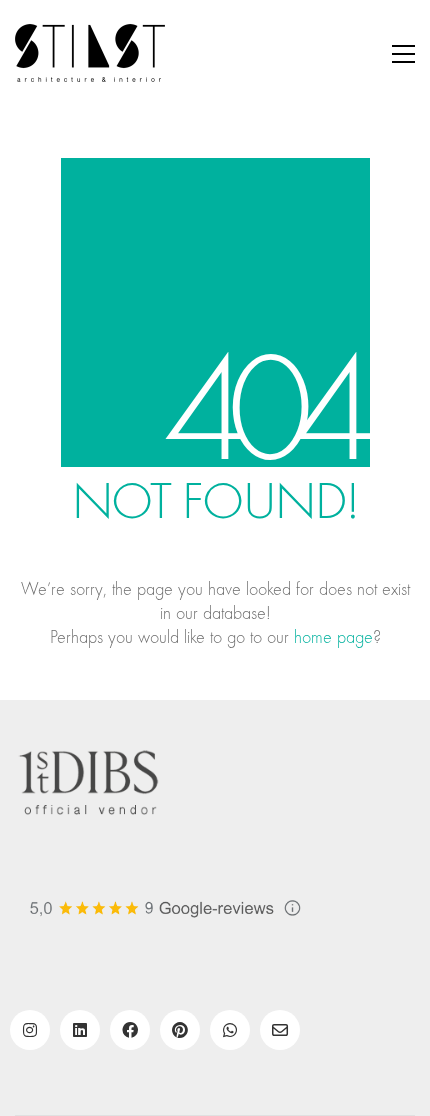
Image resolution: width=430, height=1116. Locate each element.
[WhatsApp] (230, 1030)
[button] (403, 54)
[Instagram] (30, 1030)
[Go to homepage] (90, 54)
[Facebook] (130, 1030)
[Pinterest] (180, 1030)
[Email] (280, 1030)
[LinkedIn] (80, 1030)
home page (333, 637)
